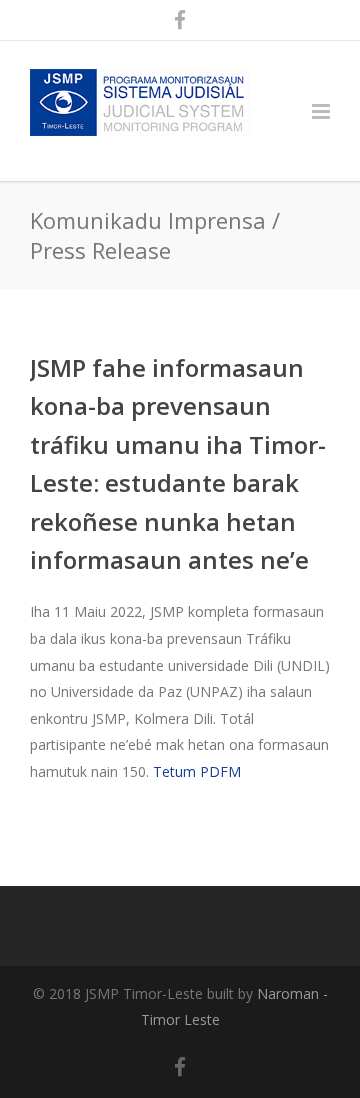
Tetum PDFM (197, 771)
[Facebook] (180, 20)
